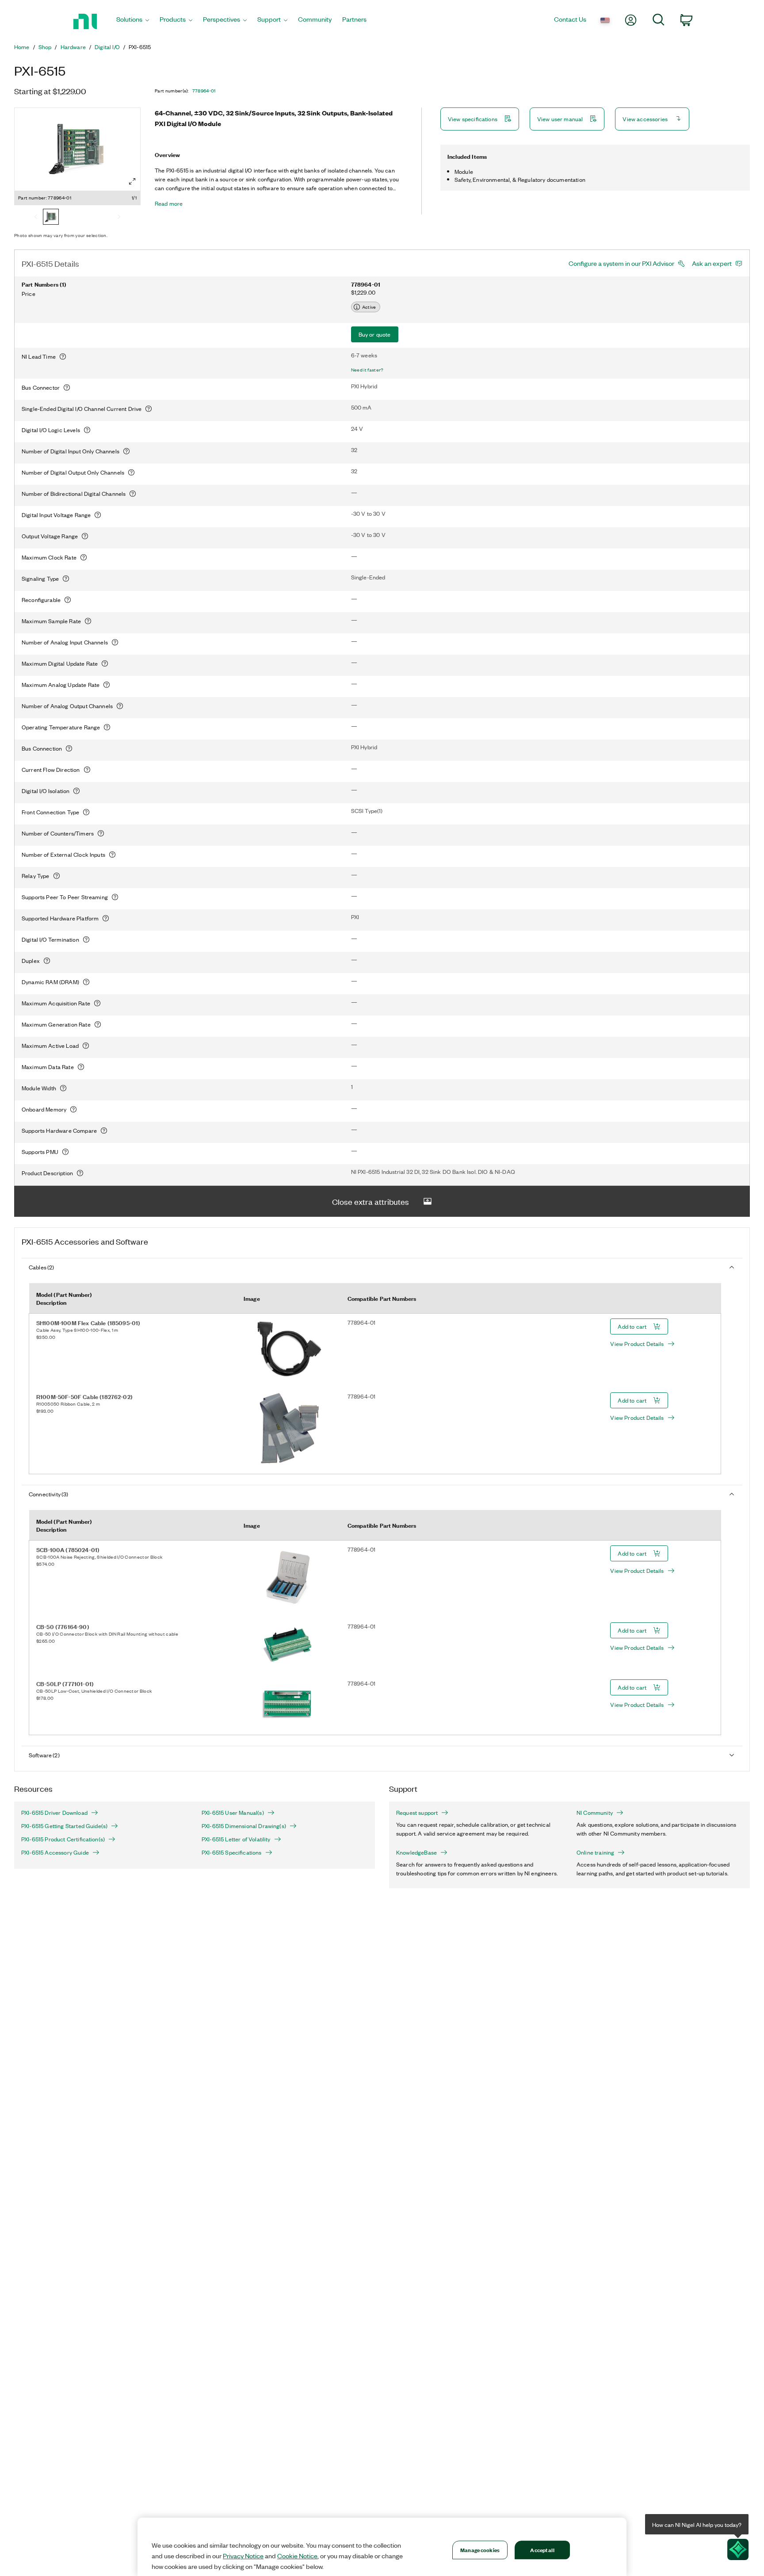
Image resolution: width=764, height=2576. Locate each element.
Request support (417, 1813)
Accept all (542, 2550)
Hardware (73, 47)
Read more (169, 203)
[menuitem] (133, 21)
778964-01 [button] (204, 91)
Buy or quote (375, 334)
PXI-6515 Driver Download (54, 1813)
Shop (45, 47)
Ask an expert (712, 263)
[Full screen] (132, 181)
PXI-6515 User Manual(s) (233, 1813)
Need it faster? (367, 370)
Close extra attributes (371, 1201)
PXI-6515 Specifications (232, 1852)
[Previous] (36, 218)
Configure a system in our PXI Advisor (621, 263)
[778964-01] (51, 218)
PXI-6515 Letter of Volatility (236, 1839)
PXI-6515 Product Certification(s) (63, 1839)
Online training (595, 1852)
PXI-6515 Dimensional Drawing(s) (244, 1826)
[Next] (119, 218)
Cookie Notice (297, 2556)
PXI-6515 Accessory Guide (55, 1852)
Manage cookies (480, 2550)
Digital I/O (107, 47)
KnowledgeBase (416, 1852)
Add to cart (632, 1326)
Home (22, 47)
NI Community (595, 1813)
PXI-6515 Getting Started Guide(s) (64, 1826)
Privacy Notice (243, 2556)
